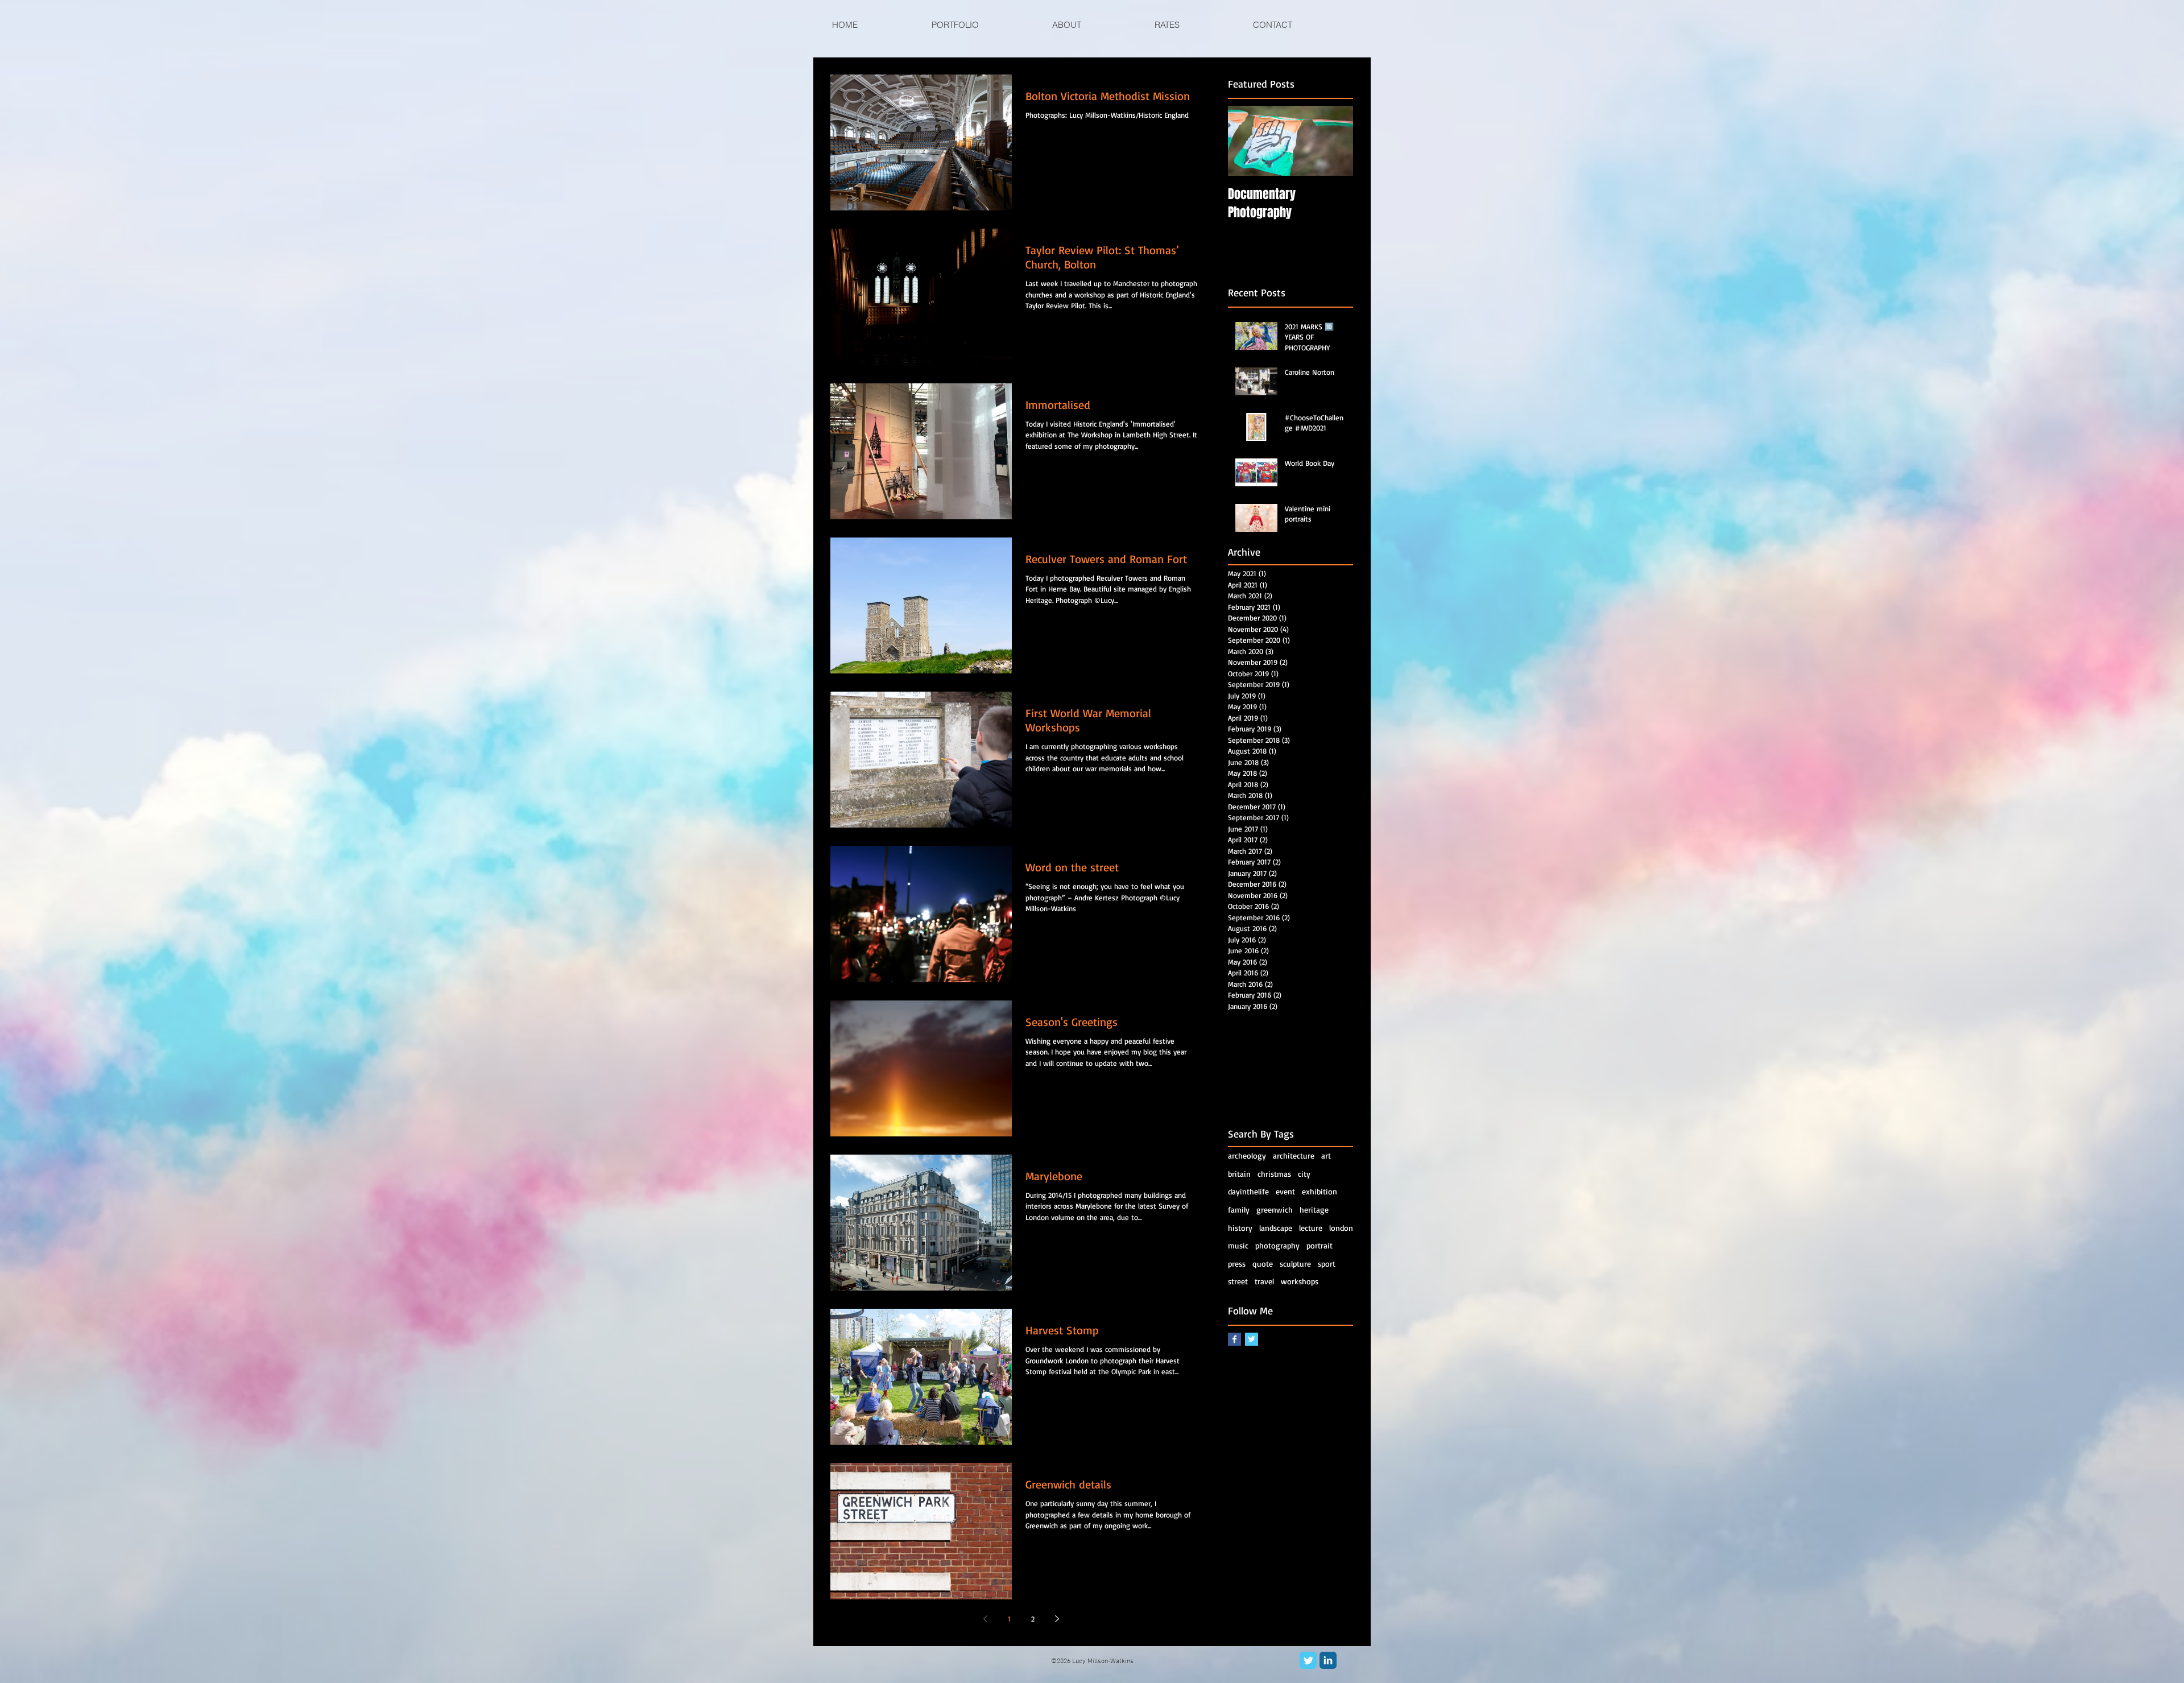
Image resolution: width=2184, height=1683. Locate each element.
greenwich (1275, 1209)
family (1239, 1209)
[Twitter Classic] (1308, 1660)
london (1341, 1228)
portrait (1319, 1245)
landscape (1276, 1228)
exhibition (1319, 1191)
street (1238, 1281)
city (1304, 1174)
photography (1277, 1245)
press (1237, 1264)
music (1238, 1245)
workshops (1300, 1281)
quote (1263, 1264)
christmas (1274, 1174)
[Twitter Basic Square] (1252, 1339)
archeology (1247, 1155)
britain (1239, 1174)
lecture (1311, 1228)
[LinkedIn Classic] (1328, 1660)
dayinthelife (1248, 1191)
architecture (1294, 1155)
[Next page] (1057, 1619)
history (1240, 1228)
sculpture (1295, 1264)
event (1285, 1191)
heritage (1314, 1209)
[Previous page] (985, 1619)
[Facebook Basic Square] (1234, 1339)
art (1326, 1155)
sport (1327, 1264)
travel (1264, 1281)
